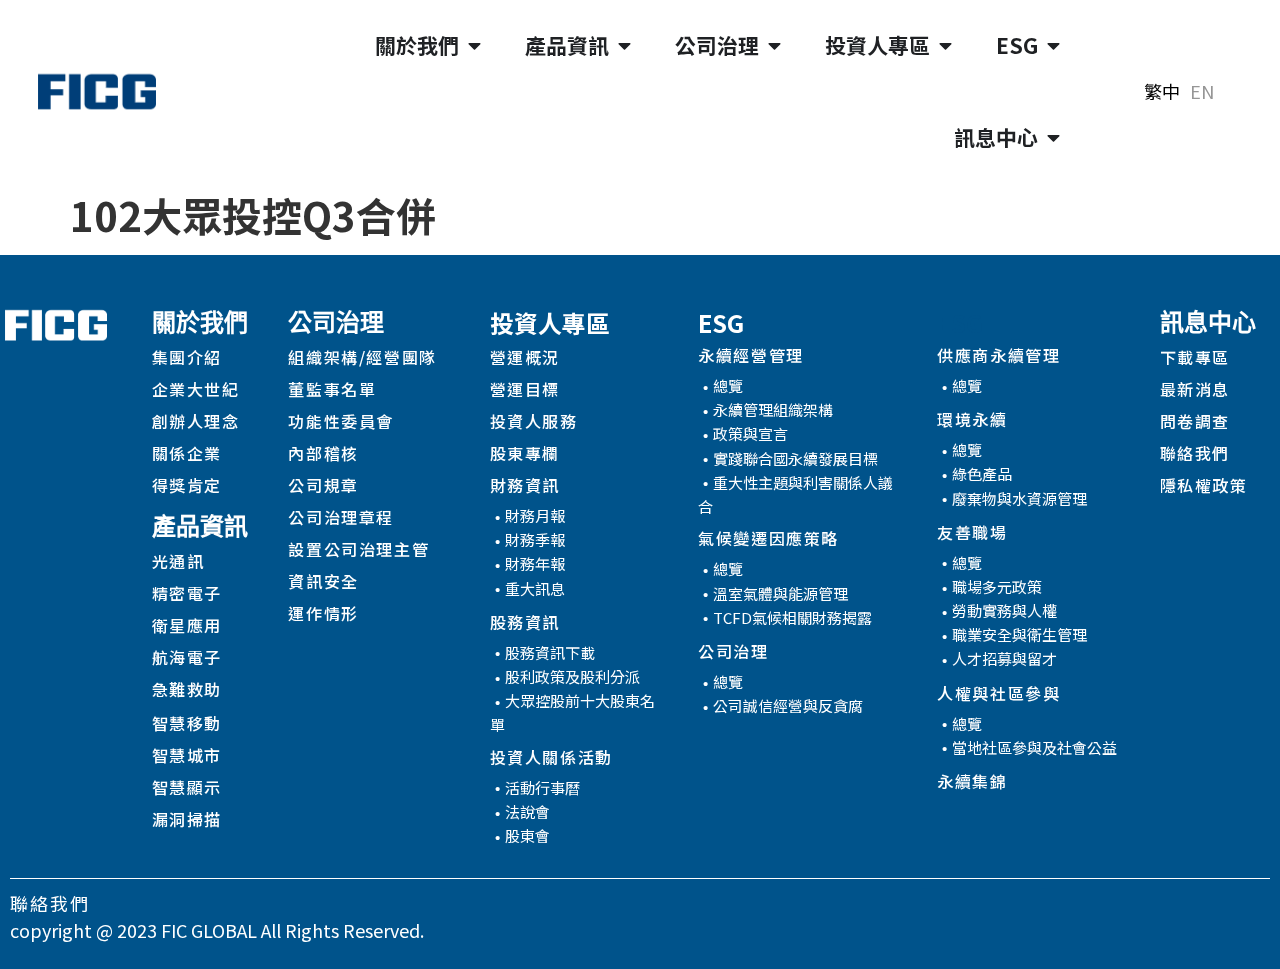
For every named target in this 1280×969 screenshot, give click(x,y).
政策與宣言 (750, 433)
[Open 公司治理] (774, 46)
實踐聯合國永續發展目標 (795, 458)
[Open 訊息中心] (1053, 138)
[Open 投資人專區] (945, 46)
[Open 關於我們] (474, 46)
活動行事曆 (542, 787)
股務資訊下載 (550, 652)
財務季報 (535, 539)
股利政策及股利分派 (572, 676)
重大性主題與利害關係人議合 (795, 494)
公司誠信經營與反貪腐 (788, 705)
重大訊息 (535, 588)
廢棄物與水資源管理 (1019, 498)
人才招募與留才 (1004, 658)
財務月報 (535, 515)
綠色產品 (982, 473)
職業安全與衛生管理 (1019, 634)
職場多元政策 (997, 586)
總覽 (728, 385)
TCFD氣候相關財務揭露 (792, 617)
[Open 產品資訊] (624, 46)
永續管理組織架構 (773, 409)
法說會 (527, 811)
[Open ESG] (1053, 46)
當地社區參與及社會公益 (1034, 747)
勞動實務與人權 (1004, 610)
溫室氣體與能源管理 (780, 593)
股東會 (527, 835)
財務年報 (535, 563)
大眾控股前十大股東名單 (572, 712)
